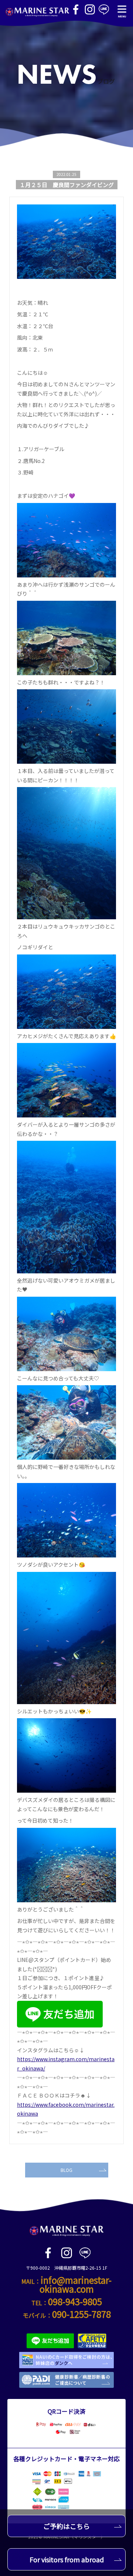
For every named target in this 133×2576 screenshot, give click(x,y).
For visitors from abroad (67, 2559)
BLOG (66, 2170)
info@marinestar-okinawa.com (76, 2284)
